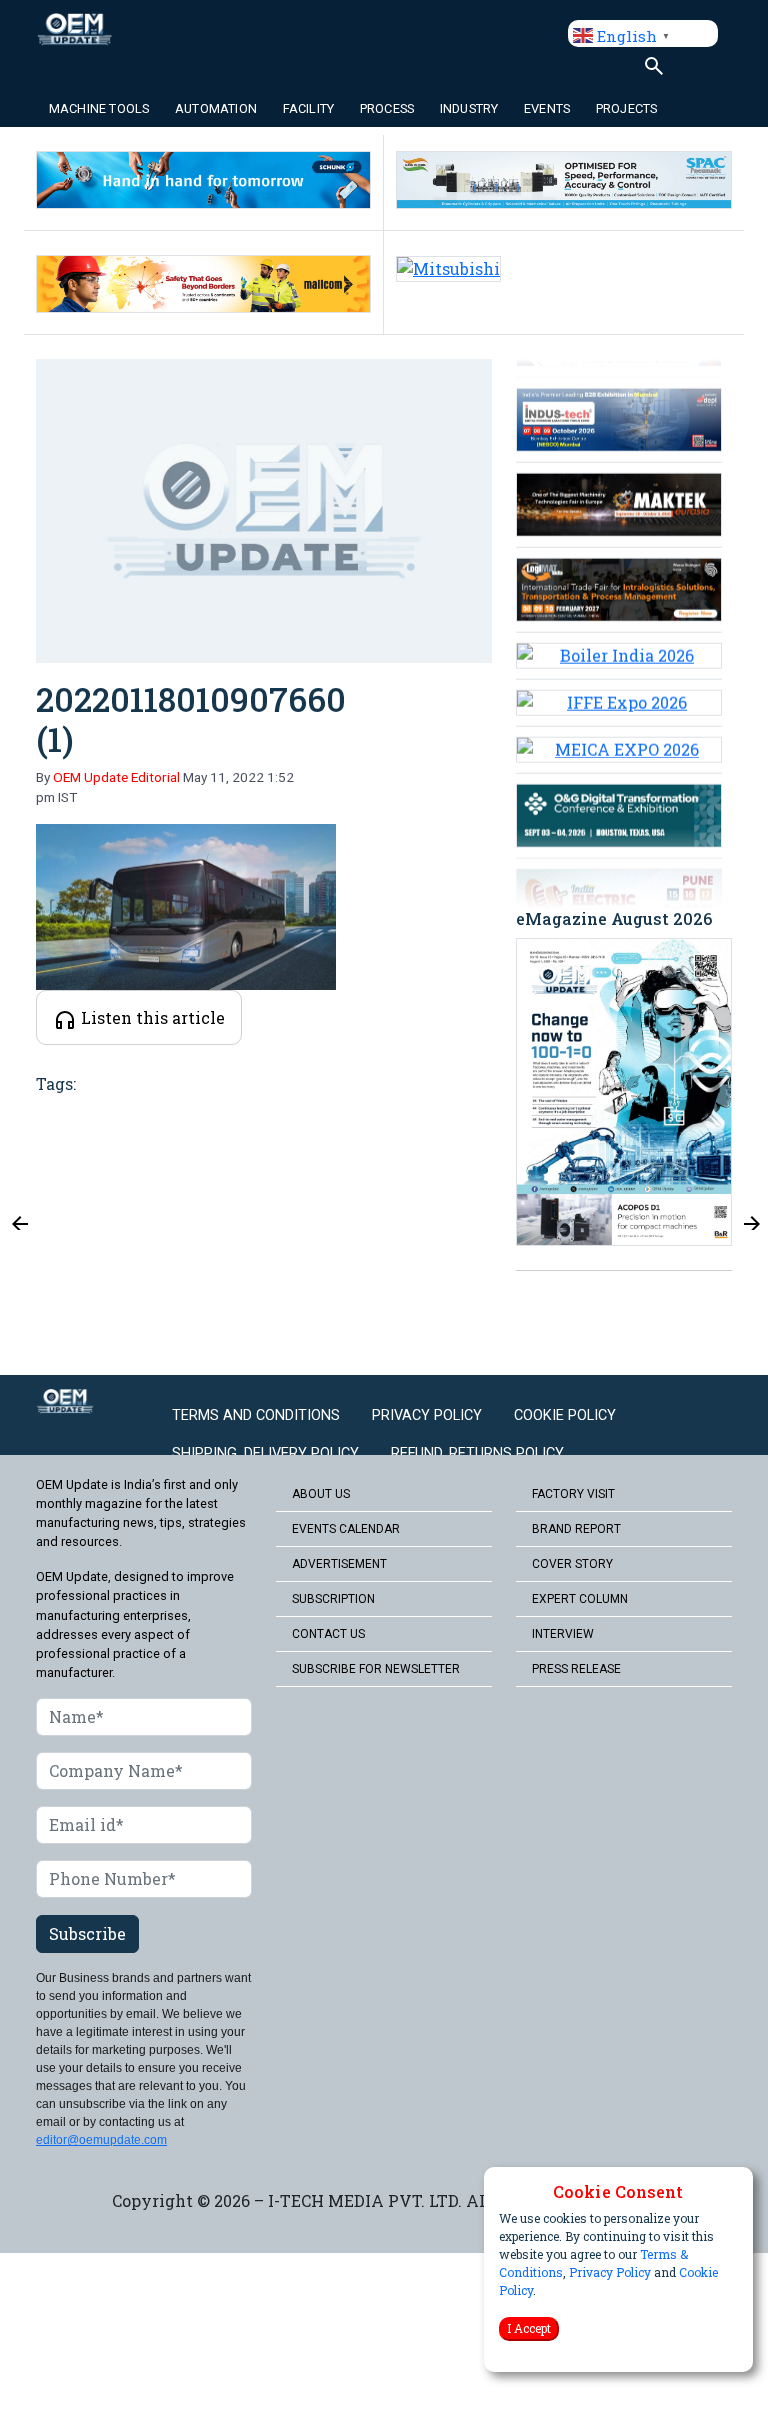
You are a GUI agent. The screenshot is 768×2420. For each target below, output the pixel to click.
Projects (627, 108)
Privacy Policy (610, 2272)
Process (387, 108)
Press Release (576, 1669)
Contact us (328, 1634)
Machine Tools (99, 108)
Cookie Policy (565, 1415)
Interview (563, 1634)
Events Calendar (346, 1529)
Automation (216, 108)
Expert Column (580, 1599)
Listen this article (151, 1017)
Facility (309, 108)
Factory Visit (573, 1494)
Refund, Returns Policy (477, 1453)
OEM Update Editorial (116, 777)
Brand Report (576, 1529)
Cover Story (572, 1564)
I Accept (529, 2328)
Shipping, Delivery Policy (265, 1453)
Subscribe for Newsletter (376, 1669)
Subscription (333, 1599)
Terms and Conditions (256, 1415)
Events (547, 108)
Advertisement (339, 1564)
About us (321, 1494)
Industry (469, 108)
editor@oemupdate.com (101, 2140)
